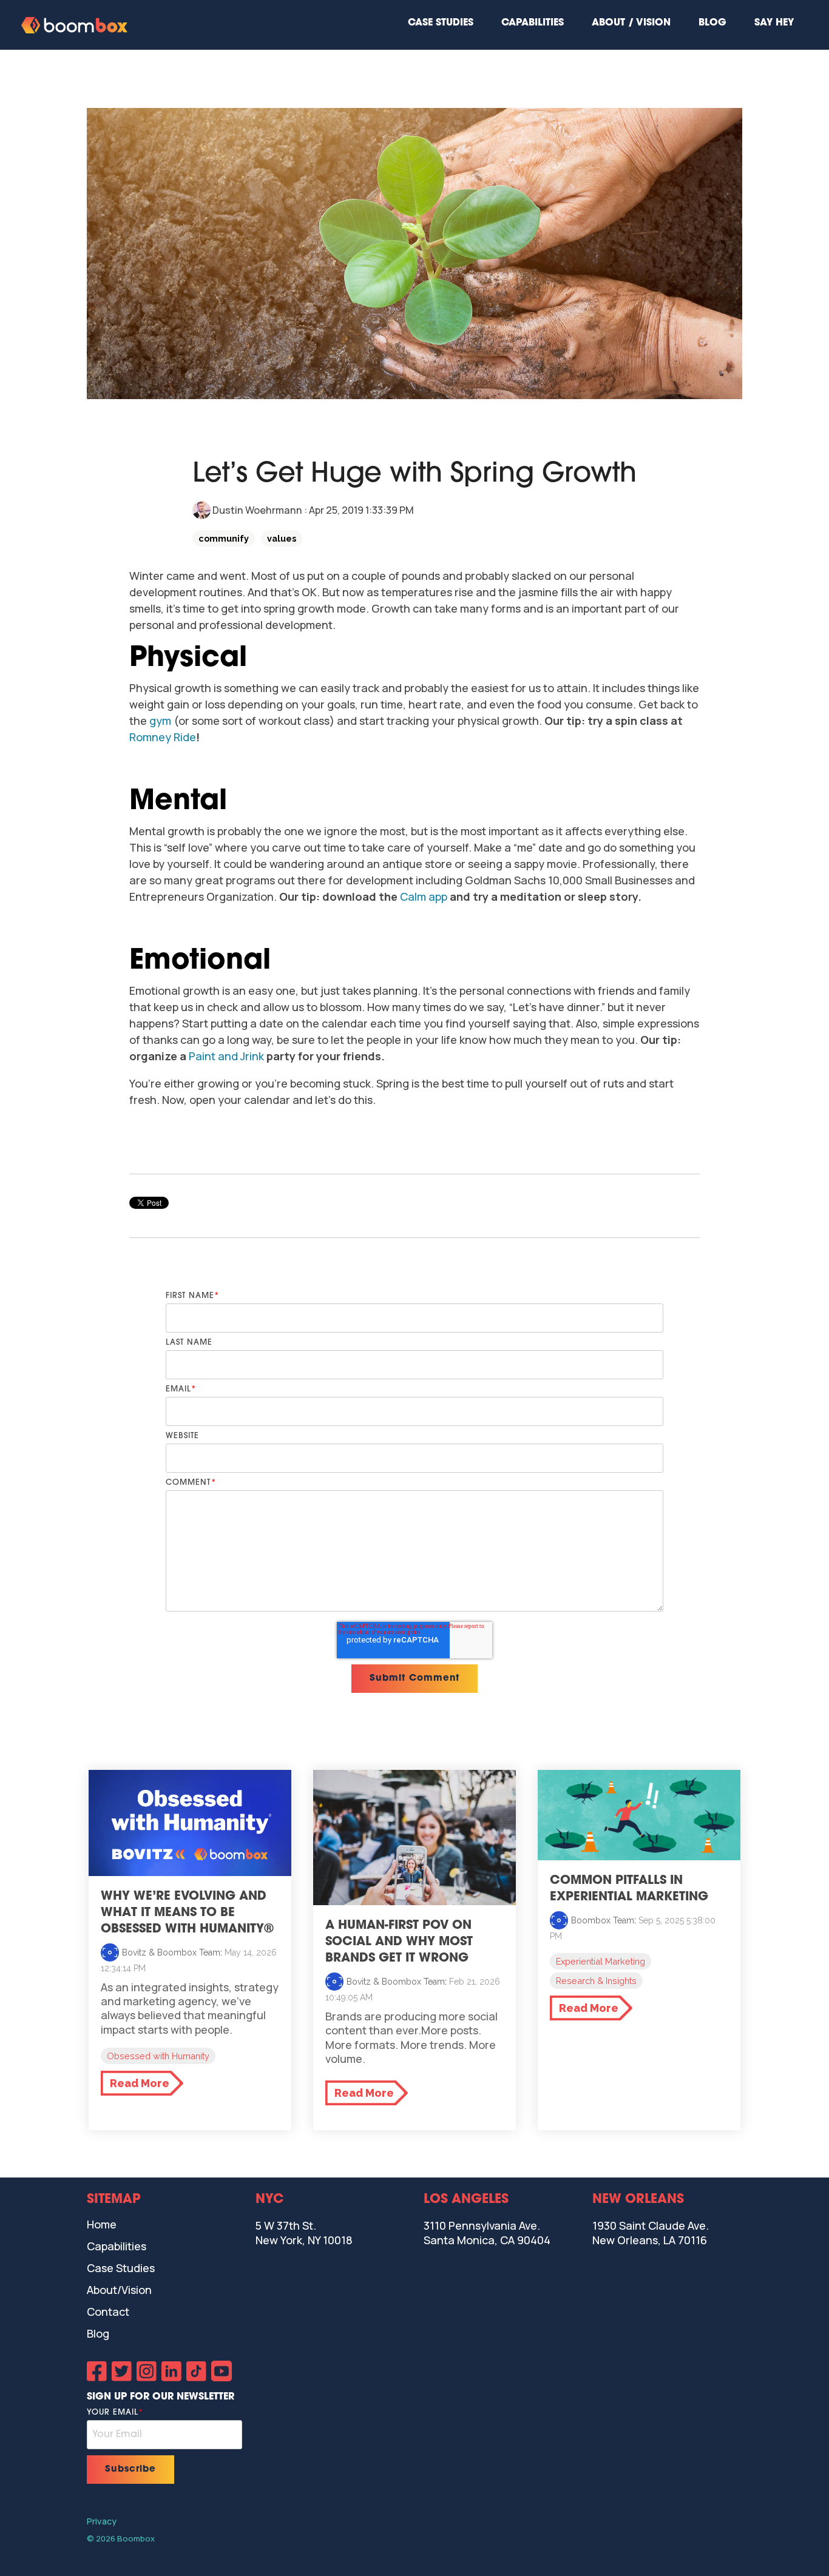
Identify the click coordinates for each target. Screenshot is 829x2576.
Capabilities (533, 23)
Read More (140, 2083)
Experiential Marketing (601, 1961)
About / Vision (631, 23)
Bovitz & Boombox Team (171, 1952)
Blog (712, 23)
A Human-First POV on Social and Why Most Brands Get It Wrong (399, 1942)
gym (160, 721)
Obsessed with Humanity (158, 2056)
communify (224, 538)
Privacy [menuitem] (102, 2521)
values (282, 538)
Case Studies (441, 23)
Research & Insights (596, 1981)
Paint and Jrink (226, 1056)
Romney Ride (163, 737)
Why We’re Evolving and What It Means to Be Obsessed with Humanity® (187, 1913)
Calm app (424, 896)
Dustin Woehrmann (257, 510)
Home (102, 2224)
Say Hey (774, 23)
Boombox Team (603, 1920)
